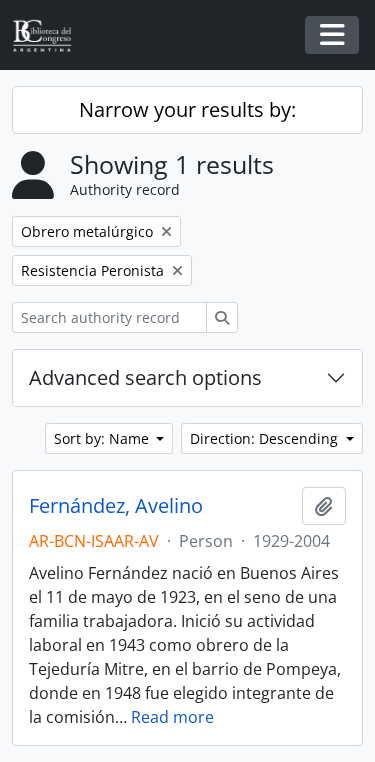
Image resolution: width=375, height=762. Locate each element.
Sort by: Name (103, 438)
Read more (172, 717)
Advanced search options (145, 377)
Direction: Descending (266, 438)
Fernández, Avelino (116, 506)
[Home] (50, 35)
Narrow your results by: (187, 109)
